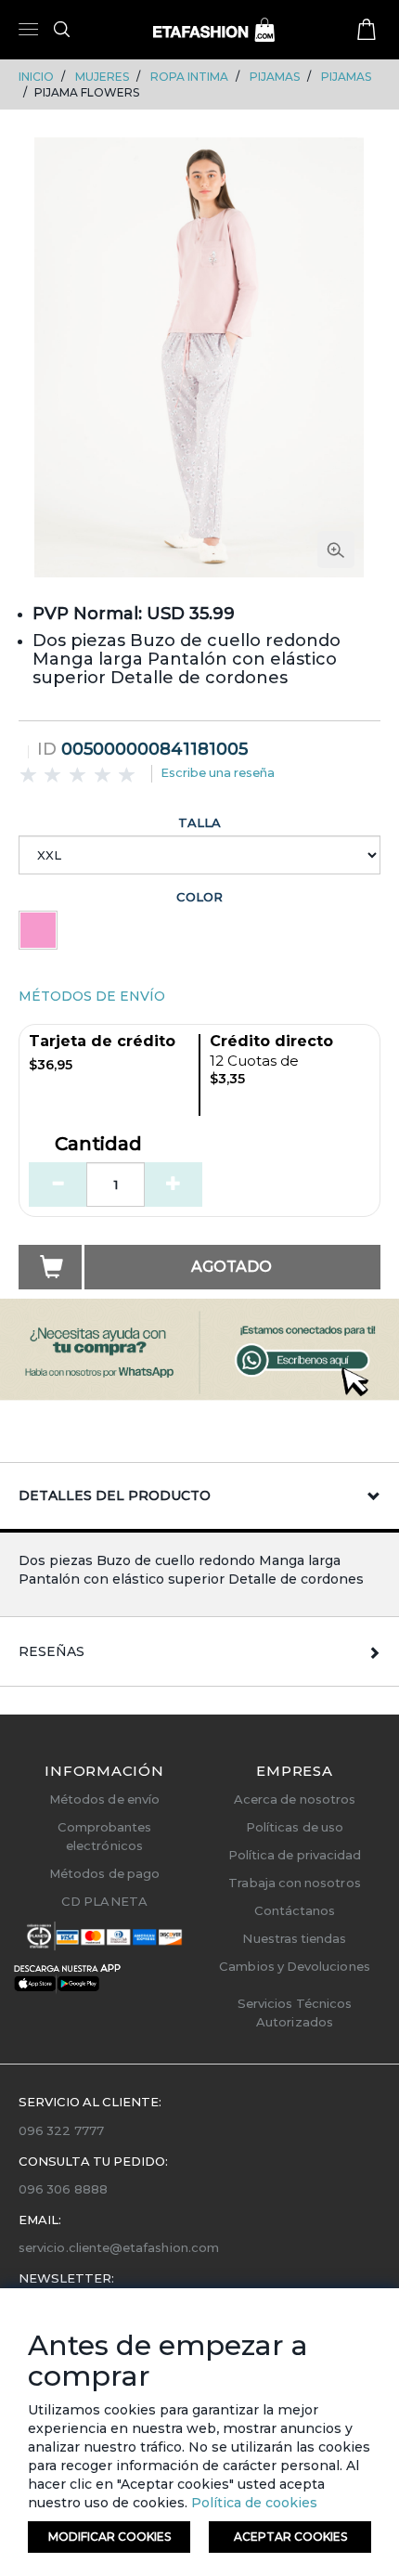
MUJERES (102, 77)
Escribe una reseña (218, 772)
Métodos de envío (104, 1799)
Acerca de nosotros (295, 1799)
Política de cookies (252, 2503)
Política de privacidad (295, 1855)
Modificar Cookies (109, 2537)
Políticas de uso (295, 1827)
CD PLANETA (104, 1901)
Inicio (36, 77)
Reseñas (51, 1651)
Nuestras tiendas (294, 1938)
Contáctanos (295, 1910)
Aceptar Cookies (290, 2537)
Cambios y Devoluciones (294, 1966)
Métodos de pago (104, 1873)
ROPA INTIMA (189, 77)
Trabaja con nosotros (294, 1883)
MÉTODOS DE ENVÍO (92, 996)
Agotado (232, 1267)
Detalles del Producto (115, 1495)
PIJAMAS (275, 77)
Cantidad (98, 1145)
